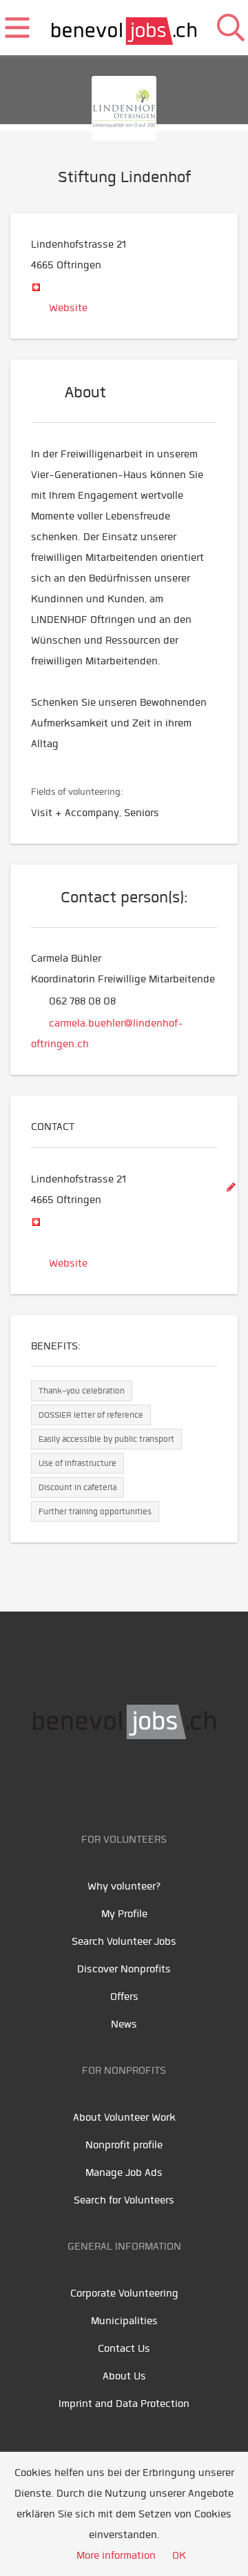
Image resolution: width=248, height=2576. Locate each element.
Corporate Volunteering (124, 2293)
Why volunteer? (124, 1886)
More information (116, 2555)
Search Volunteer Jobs (124, 1941)
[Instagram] (170, 1783)
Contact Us (124, 2348)
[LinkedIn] (143, 1783)
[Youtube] (112, 1783)
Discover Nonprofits (124, 1969)
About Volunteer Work (124, 2117)
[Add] (231, 1188)
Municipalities (124, 2321)
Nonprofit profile (124, 2145)
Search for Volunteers (124, 2200)
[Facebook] (81, 1783)
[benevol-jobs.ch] (124, 28)
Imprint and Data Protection (124, 2404)
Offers (124, 1997)
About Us (124, 2376)
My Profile (124, 1914)
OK (179, 2555)
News (124, 2024)
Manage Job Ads (124, 2172)
